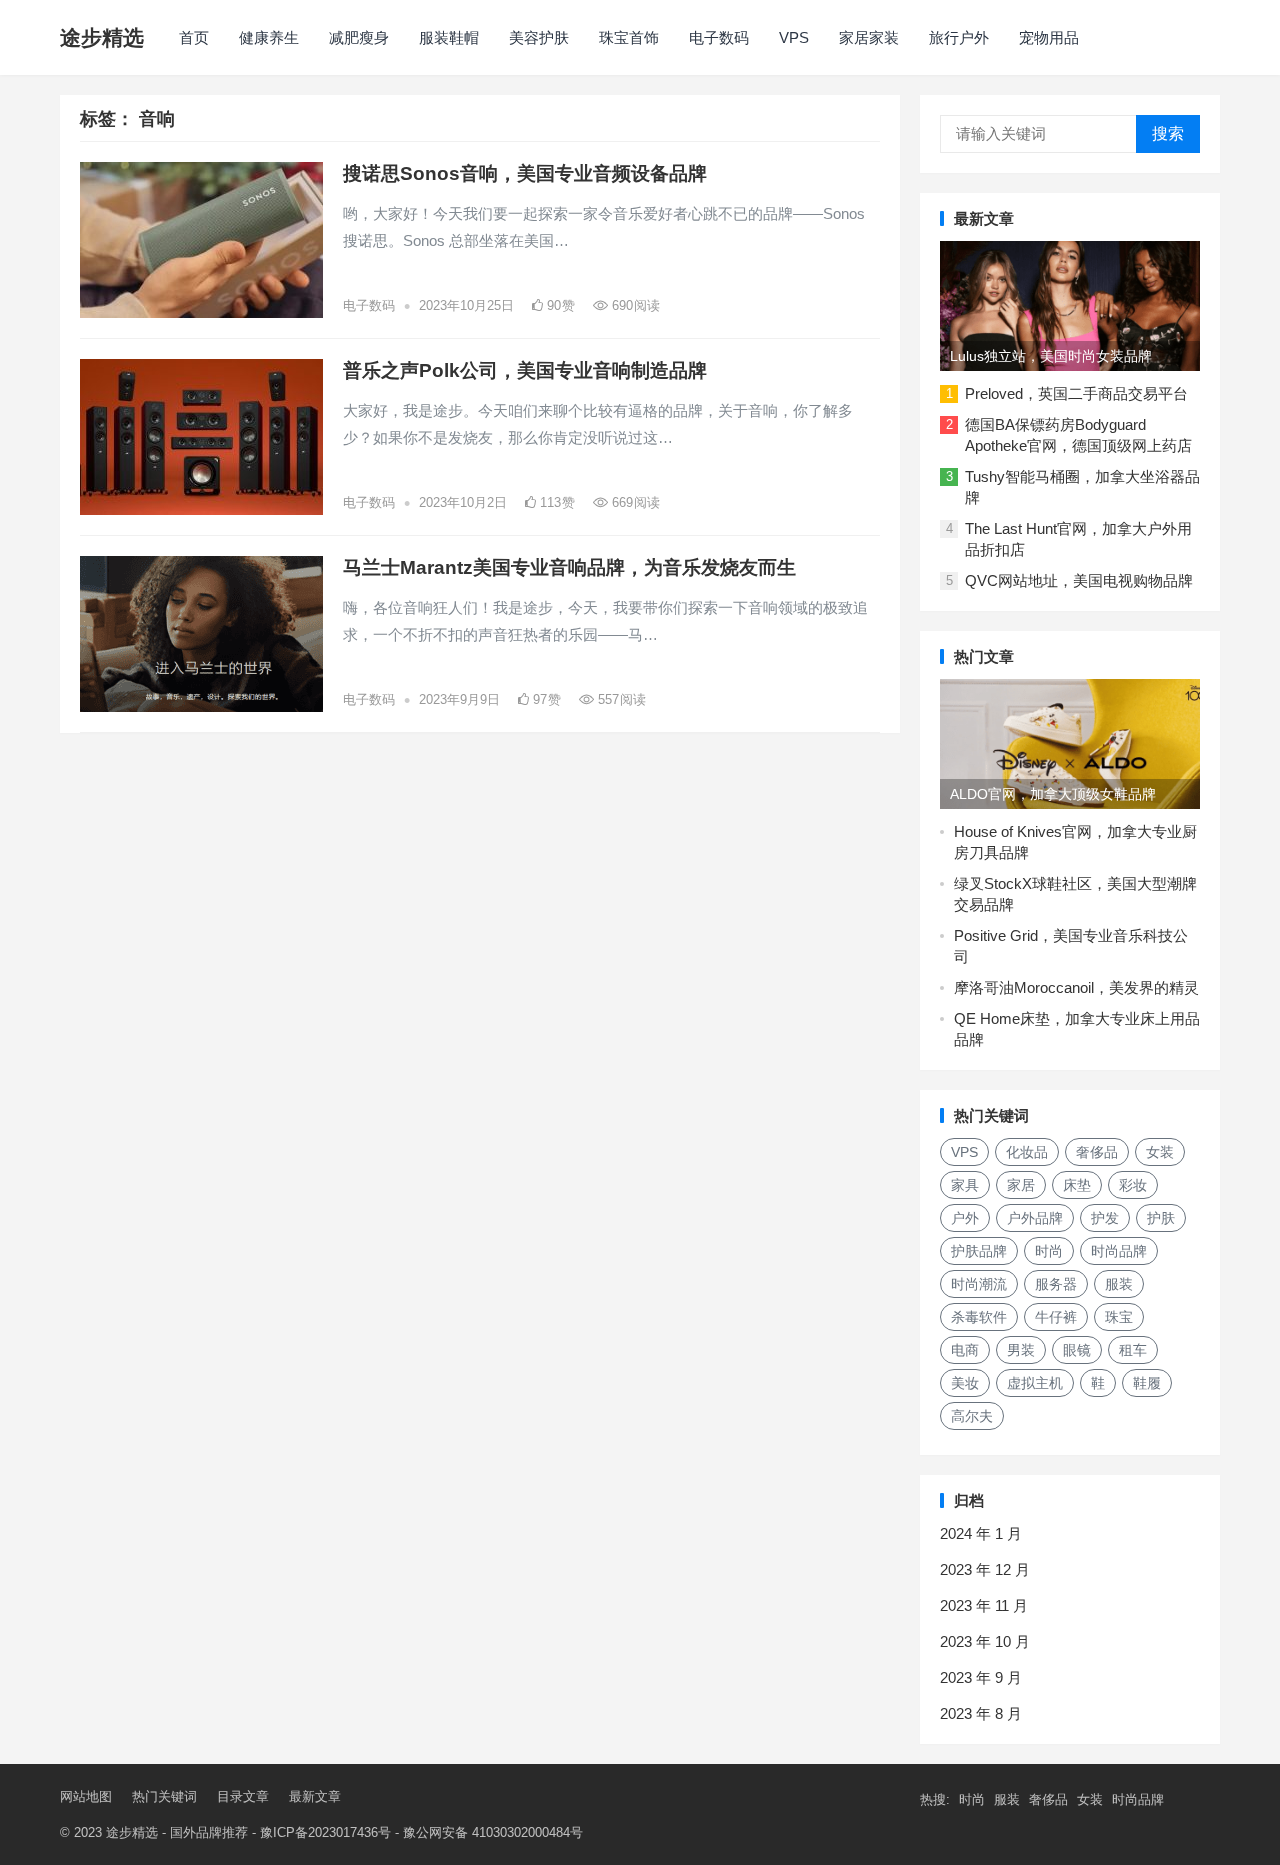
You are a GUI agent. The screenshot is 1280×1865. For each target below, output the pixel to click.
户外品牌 (1035, 1218)
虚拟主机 (1035, 1383)
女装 (1160, 1152)
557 (620, 699)
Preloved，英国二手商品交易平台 (1076, 393)
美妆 (965, 1383)
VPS (794, 37)
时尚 (1049, 1251)
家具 (965, 1185)
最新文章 (315, 1796)
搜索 (1168, 133)
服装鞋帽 (449, 37)
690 (634, 305)
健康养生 (269, 37)
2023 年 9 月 (981, 1677)
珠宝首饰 (629, 37)
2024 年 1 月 (981, 1533)
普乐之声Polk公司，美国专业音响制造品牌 (525, 370)
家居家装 (869, 37)
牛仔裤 (1056, 1317)
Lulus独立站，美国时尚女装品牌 (1051, 356)
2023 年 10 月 (985, 1641)
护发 (1105, 1218)
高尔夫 (972, 1416)
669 (634, 502)
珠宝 (1119, 1317)
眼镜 (1077, 1350)
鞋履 (1147, 1383)
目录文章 (243, 1796)
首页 (194, 37)
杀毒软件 (979, 1317)
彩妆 (1133, 1185)
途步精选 (102, 37)
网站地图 (86, 1796)
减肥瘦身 (359, 37)
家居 (1021, 1185)
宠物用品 (1049, 37)
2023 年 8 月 (981, 1713)
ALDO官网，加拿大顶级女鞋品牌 (1053, 794)
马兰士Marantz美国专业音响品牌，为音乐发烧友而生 (569, 567)
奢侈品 (1097, 1152)
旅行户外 (959, 37)
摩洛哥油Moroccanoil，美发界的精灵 (1076, 987)
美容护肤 (539, 37)
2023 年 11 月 (984, 1605)
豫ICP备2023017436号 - (331, 1832)
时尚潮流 (979, 1284)
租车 (1133, 1350)
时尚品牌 (1119, 1251)
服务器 (1056, 1284)
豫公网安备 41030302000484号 (493, 1832)
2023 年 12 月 (985, 1569)
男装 (1021, 1350)
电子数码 (719, 37)
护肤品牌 (979, 1251)
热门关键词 (164, 1796)
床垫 (1077, 1185)
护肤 (1161, 1218)
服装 (1119, 1284)
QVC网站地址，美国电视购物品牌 (1079, 580)
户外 (965, 1218)
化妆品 (1027, 1152)
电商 (965, 1350)
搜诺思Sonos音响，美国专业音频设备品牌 (525, 173)
